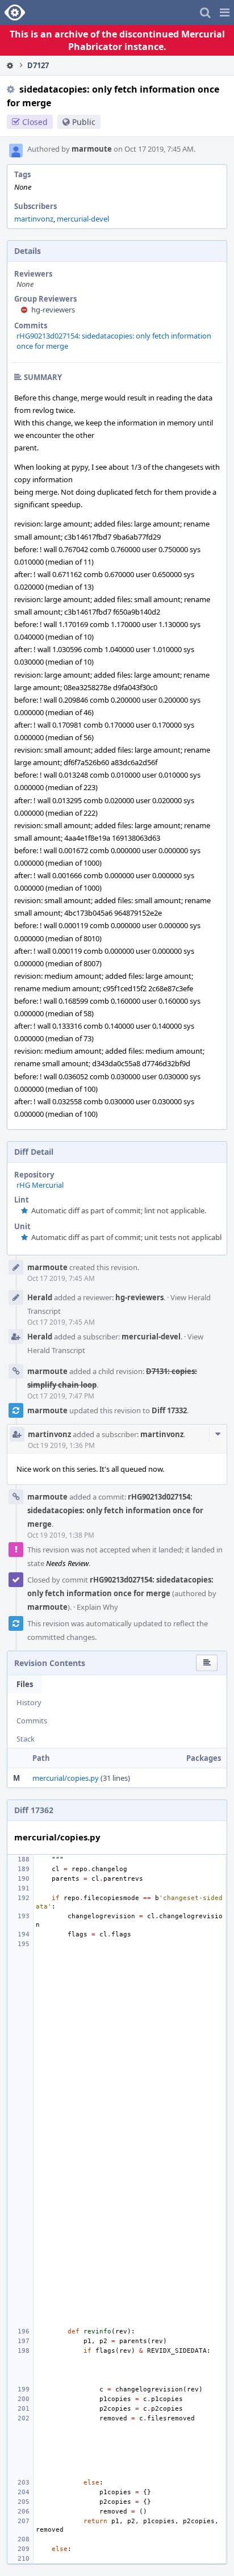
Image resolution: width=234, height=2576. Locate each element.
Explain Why (97, 1607)
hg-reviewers (53, 310)
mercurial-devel (83, 219)
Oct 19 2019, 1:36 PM (61, 1445)
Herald (40, 1297)
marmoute (92, 149)
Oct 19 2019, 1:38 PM (61, 1535)
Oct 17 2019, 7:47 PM (61, 1396)
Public (84, 122)
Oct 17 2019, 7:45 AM (61, 1278)
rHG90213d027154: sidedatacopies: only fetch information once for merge (115, 1510)
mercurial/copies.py (66, 1778)
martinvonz (34, 219)
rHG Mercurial (40, 1185)
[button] (225, 12)
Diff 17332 (169, 1410)
